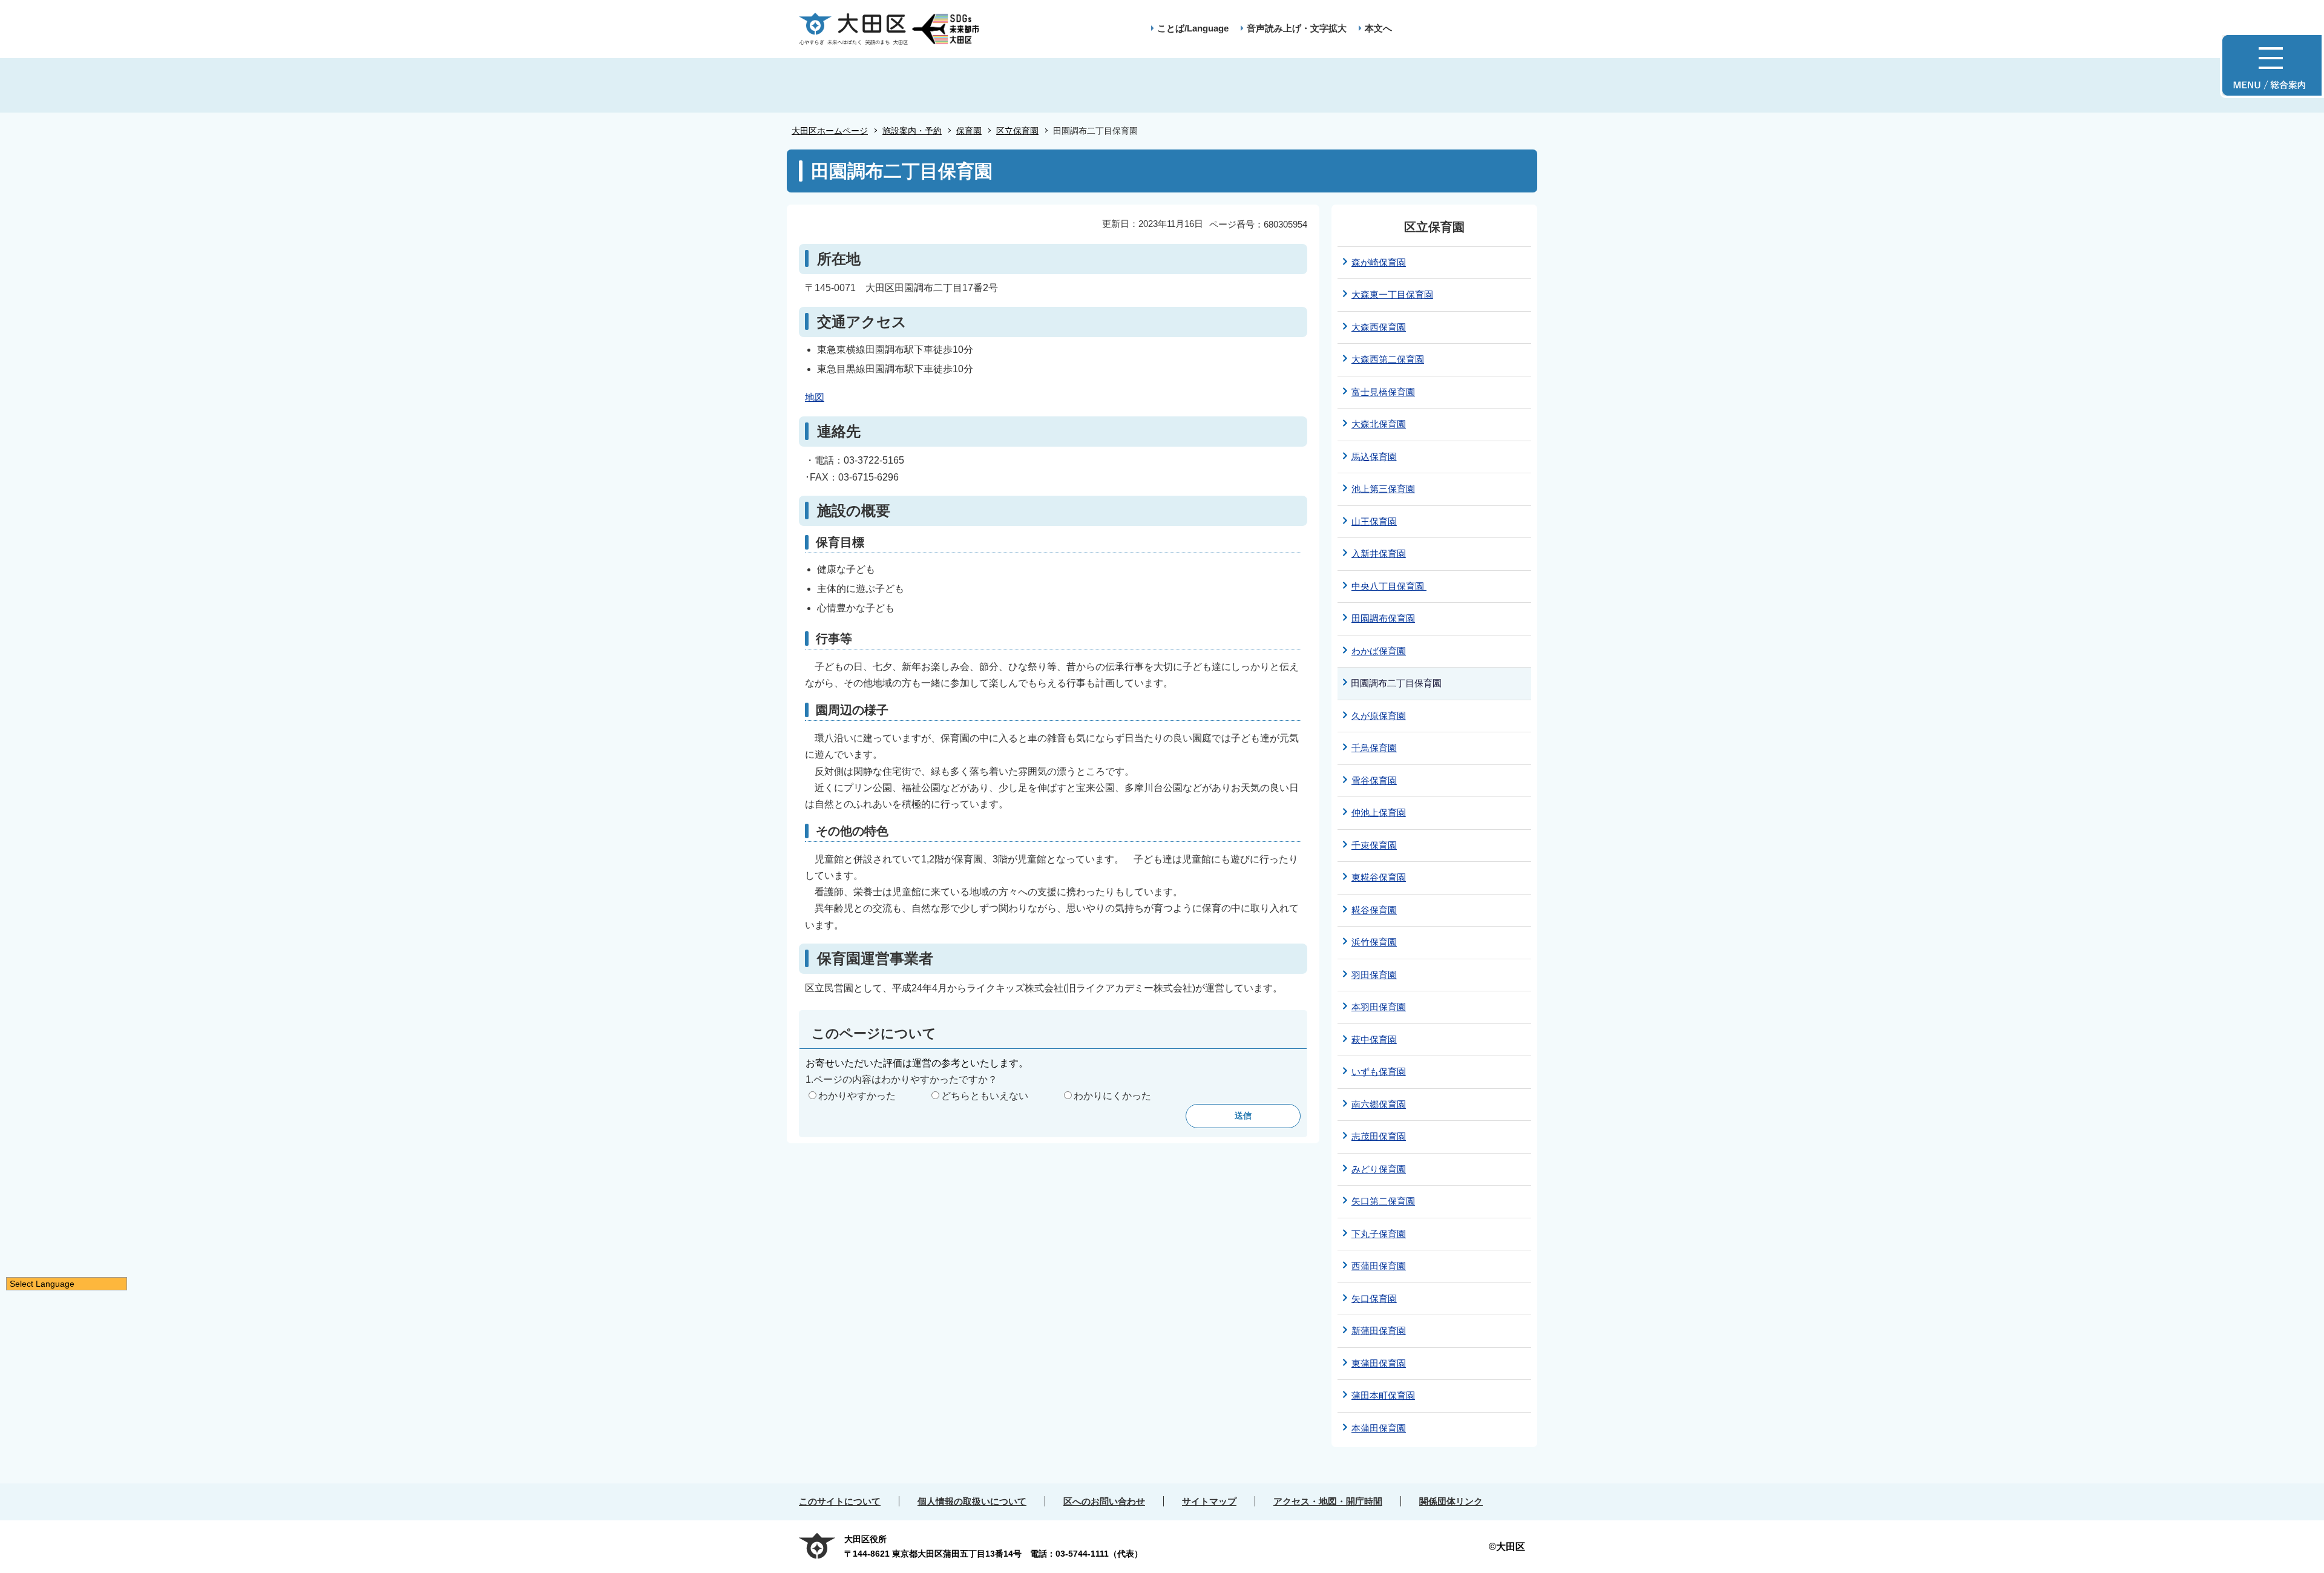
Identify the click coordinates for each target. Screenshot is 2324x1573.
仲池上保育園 (1379, 813)
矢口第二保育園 (1383, 1201)
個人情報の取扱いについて (972, 1501)
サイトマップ (1209, 1501)
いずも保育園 (1379, 1072)
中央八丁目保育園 (1389, 586)
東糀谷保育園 (1379, 877)
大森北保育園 (1379, 424)
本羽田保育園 (1379, 1007)
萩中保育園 (1374, 1039)
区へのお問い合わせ (1104, 1501)
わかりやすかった (857, 1096)
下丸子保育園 (1379, 1234)
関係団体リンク (1451, 1501)
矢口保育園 (1374, 1299)
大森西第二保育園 (1388, 359)
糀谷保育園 (1374, 910)
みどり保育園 (1379, 1169)
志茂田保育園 (1379, 1136)
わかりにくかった (1112, 1096)
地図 (815, 397)
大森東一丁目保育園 (1392, 294)
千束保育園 (1374, 845)
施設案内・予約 (912, 131)
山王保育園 (1374, 521)
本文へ (1378, 28)
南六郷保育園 (1379, 1104)
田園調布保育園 (1383, 618)
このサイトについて (840, 1501)
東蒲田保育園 (1379, 1363)
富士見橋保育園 (1383, 392)
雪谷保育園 (1374, 780)
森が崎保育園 (1379, 262)
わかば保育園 (1379, 651)
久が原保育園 (1379, 716)
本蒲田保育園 (1379, 1428)
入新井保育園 (1379, 553)
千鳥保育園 (1374, 748)
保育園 (969, 131)
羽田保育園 (1374, 975)
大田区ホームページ (830, 131)
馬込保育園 (1374, 457)
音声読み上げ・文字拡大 (1297, 28)
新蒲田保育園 (1379, 1331)
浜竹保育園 (1374, 942)
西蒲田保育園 (1379, 1266)
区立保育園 (1017, 131)
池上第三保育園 (1383, 489)
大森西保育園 (1379, 327)
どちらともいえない (985, 1096)
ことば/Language (1193, 28)
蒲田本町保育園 (1383, 1395)
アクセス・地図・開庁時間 (1328, 1501)
